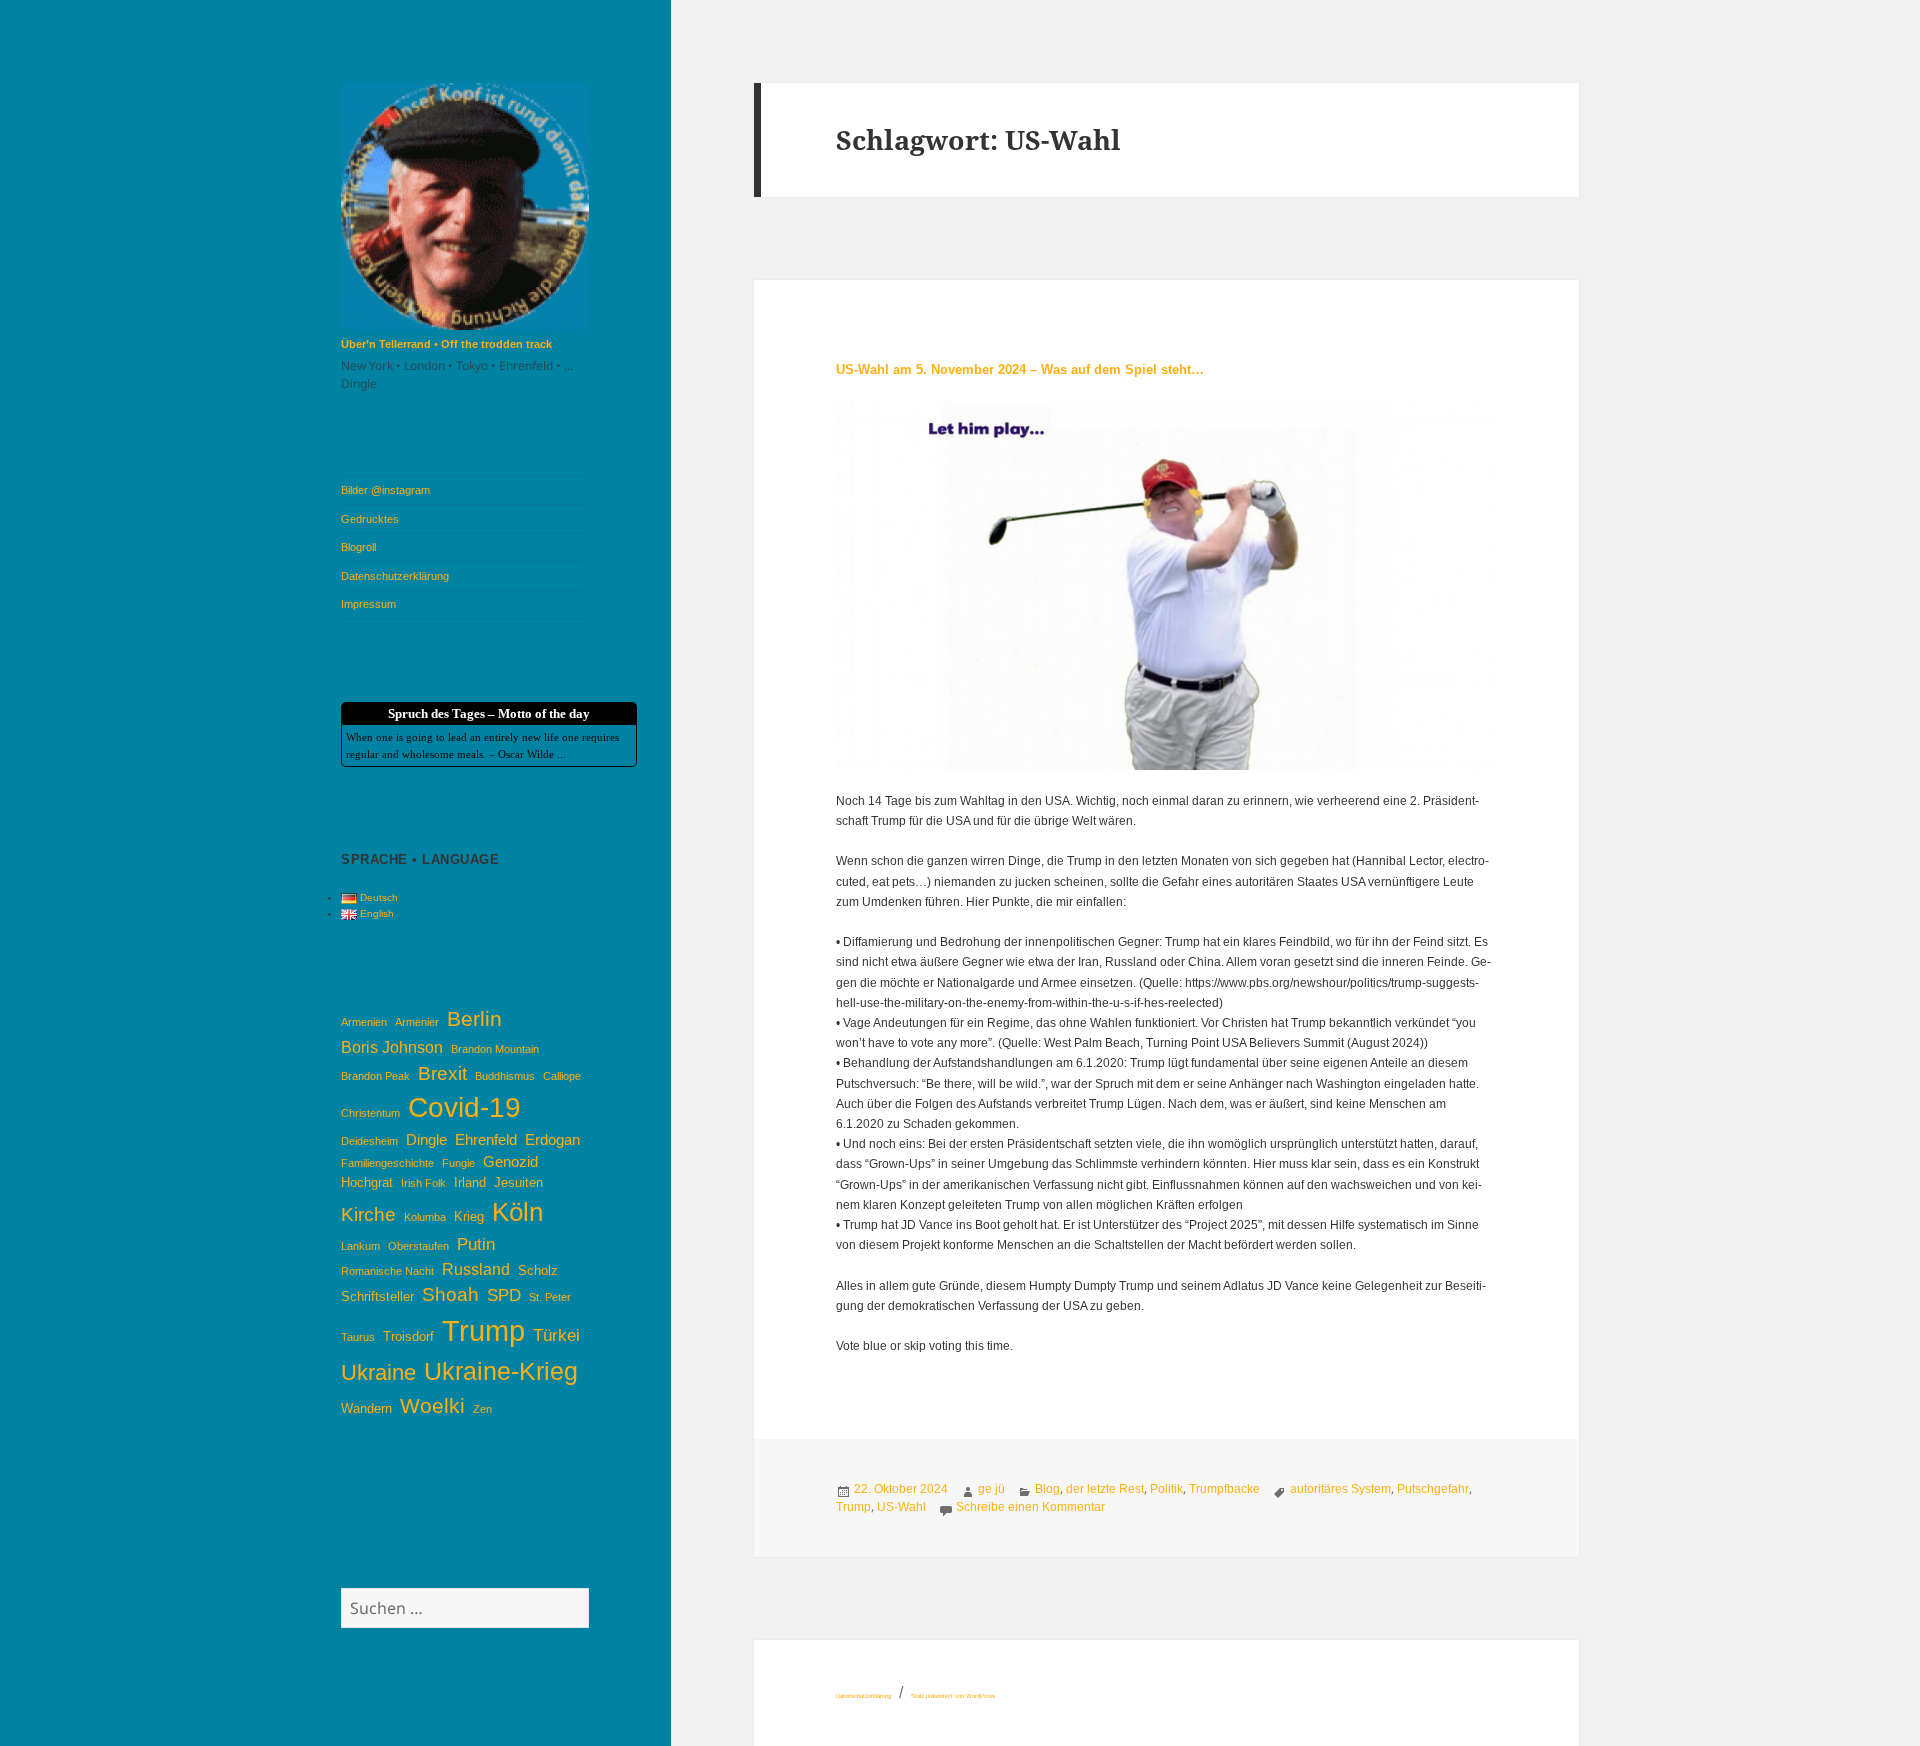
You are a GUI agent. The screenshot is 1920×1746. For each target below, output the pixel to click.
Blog (1047, 1489)
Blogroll (358, 547)
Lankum (360, 1246)
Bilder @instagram (385, 490)
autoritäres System (1340, 1489)
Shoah (450, 1294)
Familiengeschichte (387, 1163)
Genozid (510, 1162)
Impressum (368, 604)
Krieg (469, 1216)
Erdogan (552, 1140)
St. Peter (550, 1297)
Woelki (432, 1406)
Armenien (364, 1022)
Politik (1166, 1489)
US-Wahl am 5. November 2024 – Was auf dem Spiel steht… (1020, 369)
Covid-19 (464, 1107)
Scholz (538, 1270)
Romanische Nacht (387, 1271)
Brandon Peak (375, 1076)
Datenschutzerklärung (395, 576)
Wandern (366, 1408)
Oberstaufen (418, 1246)
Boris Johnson (392, 1047)
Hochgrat (367, 1182)
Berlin (474, 1018)
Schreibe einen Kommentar (1030, 1507)
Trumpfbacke (1224, 1489)
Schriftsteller (377, 1296)
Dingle (426, 1140)
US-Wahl (901, 1507)
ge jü (991, 1489)
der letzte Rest (1105, 1489)
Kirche (368, 1214)
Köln (517, 1212)
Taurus (358, 1337)
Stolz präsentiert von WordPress (953, 1696)
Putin (476, 1244)
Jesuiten (518, 1182)
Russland (476, 1269)
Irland (470, 1182)
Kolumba (425, 1217)
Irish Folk (423, 1183)
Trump (483, 1330)
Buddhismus (505, 1076)
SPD (504, 1295)
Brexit (442, 1073)
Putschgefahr (1433, 1489)
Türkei (556, 1335)
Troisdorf (408, 1336)
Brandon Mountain (495, 1049)
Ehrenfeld (486, 1140)
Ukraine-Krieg (501, 1371)
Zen (482, 1409)
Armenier (417, 1022)
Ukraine (378, 1372)
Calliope (562, 1076)
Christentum (370, 1113)
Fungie (458, 1163)
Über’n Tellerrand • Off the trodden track (446, 344)
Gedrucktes (370, 519)
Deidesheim (369, 1141)
